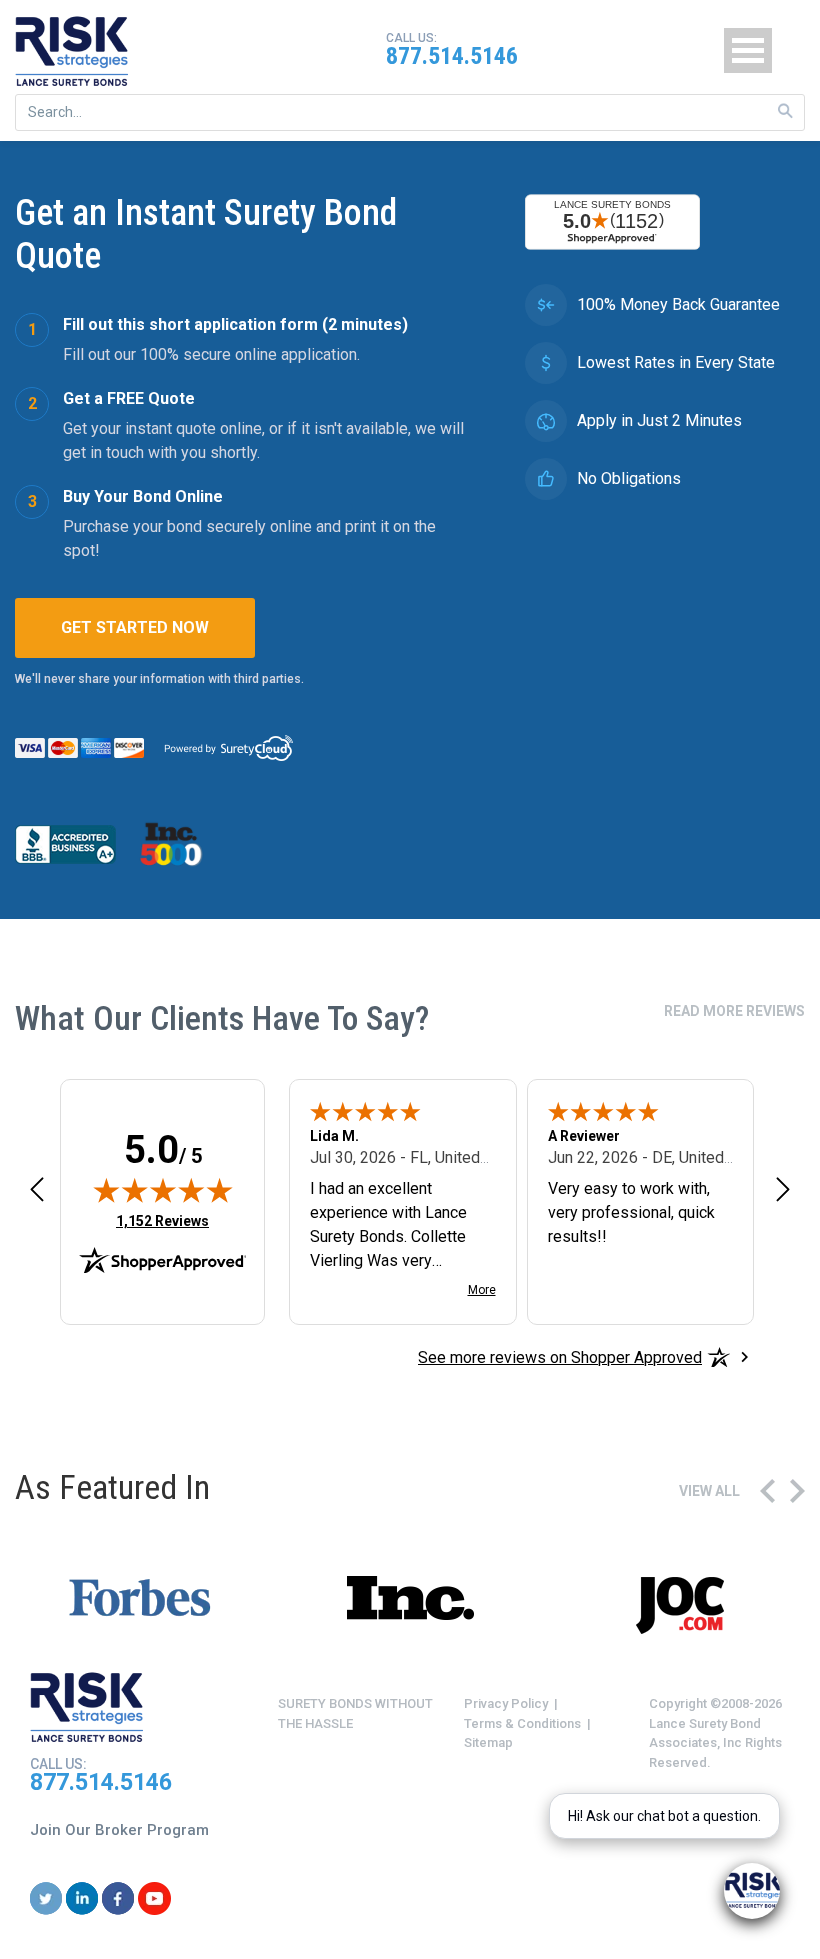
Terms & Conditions (522, 1723)
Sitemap (488, 1742)
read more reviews (734, 1011)
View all (709, 1491)
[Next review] (783, 1189)
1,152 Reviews (162, 1220)
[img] (163, 1190)
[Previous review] (37, 1189)
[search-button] (785, 111)
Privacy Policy (506, 1703)
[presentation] (767, 1491)
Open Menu (748, 50)
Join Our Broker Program (119, 1830)
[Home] (72, 51)
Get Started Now (135, 627)
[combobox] (410, 112)
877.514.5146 (452, 56)
